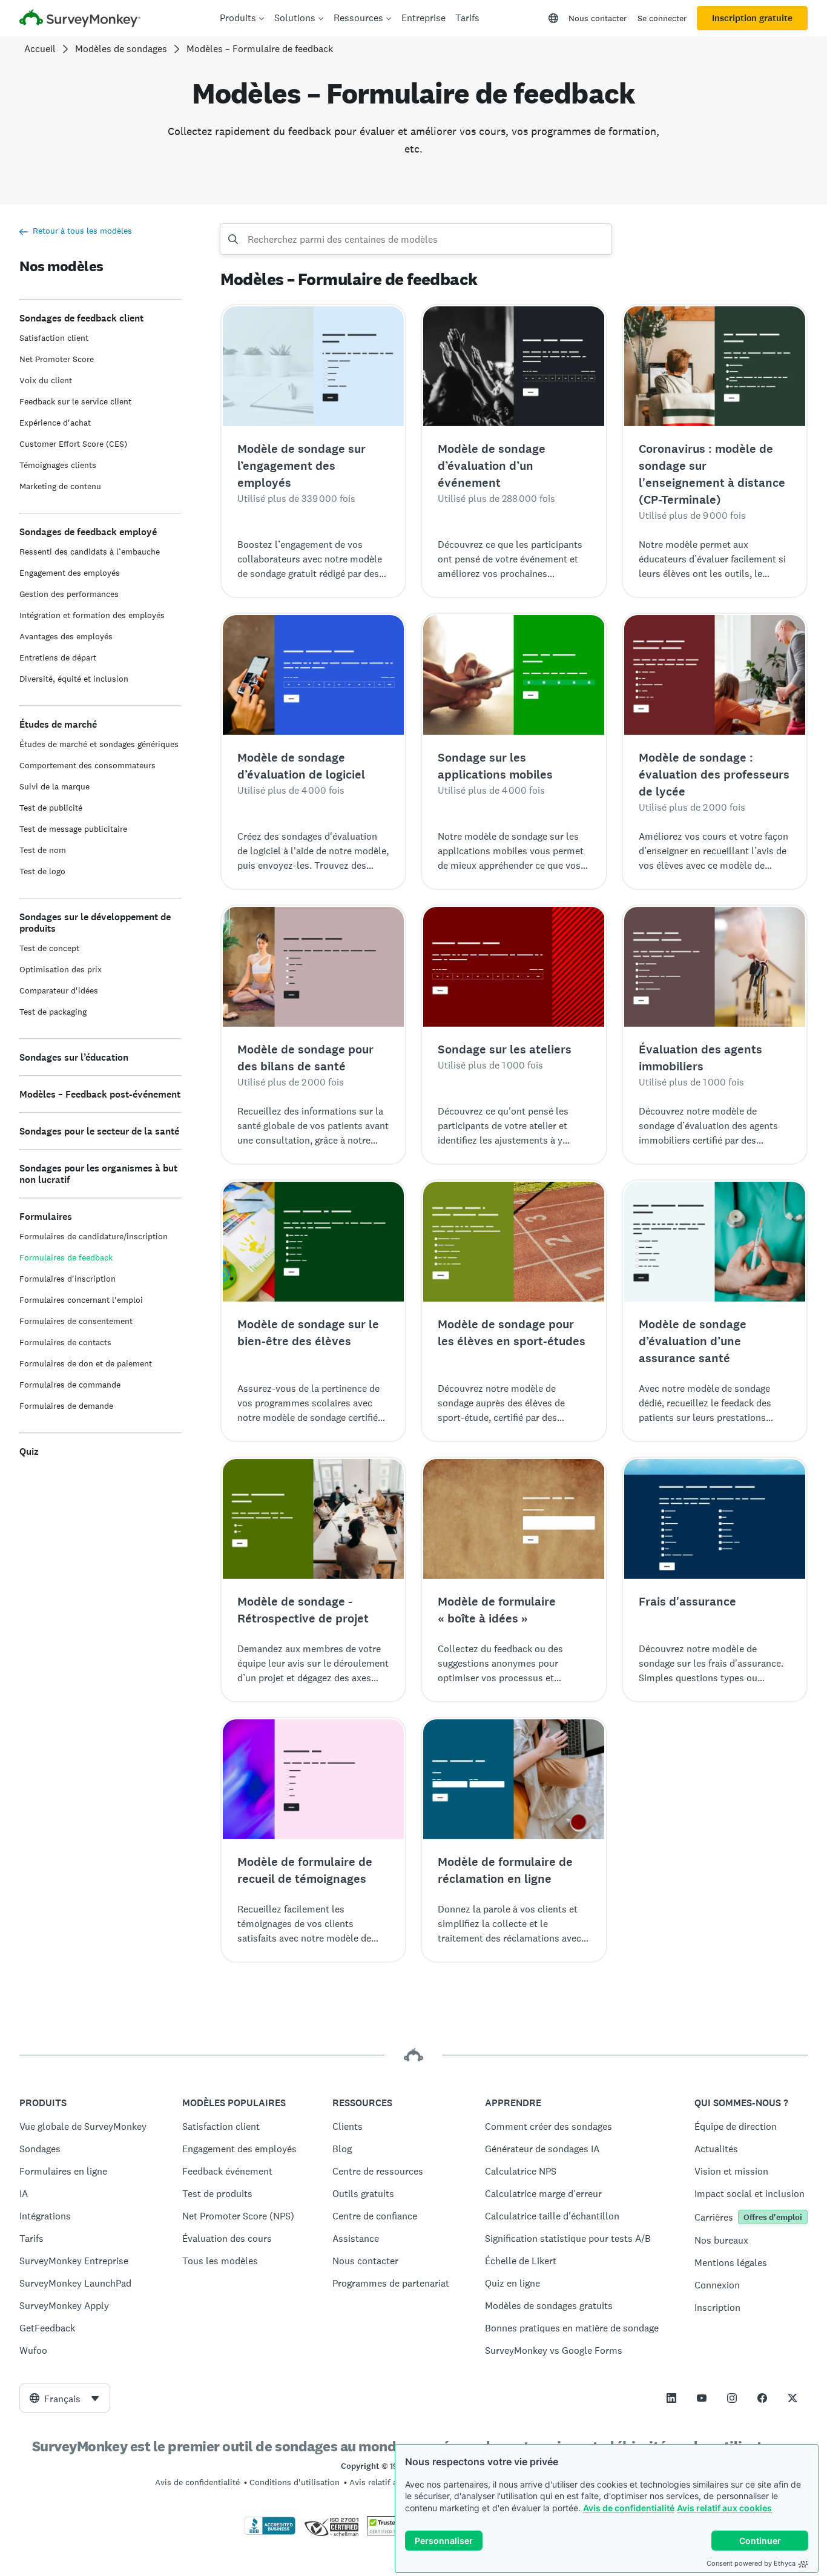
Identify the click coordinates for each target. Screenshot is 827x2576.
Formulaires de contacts (65, 1342)
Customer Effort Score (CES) (73, 444)
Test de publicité (51, 808)
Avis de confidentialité (629, 2508)
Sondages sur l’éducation (74, 1057)
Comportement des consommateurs (87, 765)
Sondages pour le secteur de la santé (99, 1131)
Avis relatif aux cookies (724, 2508)
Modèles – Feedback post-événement (100, 1094)
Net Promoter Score (57, 359)
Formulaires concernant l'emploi (81, 1300)
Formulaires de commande (70, 1385)
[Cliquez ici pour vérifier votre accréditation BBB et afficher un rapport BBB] (270, 2532)
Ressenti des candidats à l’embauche (90, 552)
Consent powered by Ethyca (751, 2563)
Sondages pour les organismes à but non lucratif (98, 1174)
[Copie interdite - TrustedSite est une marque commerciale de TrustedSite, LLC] (390, 2532)
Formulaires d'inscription (68, 1279)
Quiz (29, 1451)
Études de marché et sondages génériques (99, 744)
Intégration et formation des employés (92, 615)
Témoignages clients (58, 465)
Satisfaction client (54, 338)
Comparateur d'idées (59, 990)
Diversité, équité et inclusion (74, 679)
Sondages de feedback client (81, 318)
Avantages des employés (66, 636)
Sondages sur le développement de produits (95, 923)
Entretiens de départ (58, 657)
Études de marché (58, 724)
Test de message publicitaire (73, 829)
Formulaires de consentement (76, 1321)
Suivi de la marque (54, 786)
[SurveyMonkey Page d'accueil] (80, 20)
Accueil (40, 49)
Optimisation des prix (61, 969)
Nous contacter (598, 18)
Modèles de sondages (121, 49)
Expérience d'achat (55, 423)
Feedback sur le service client (75, 401)
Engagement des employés (70, 573)
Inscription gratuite (752, 18)
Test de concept (49, 948)
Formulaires (46, 1217)
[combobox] (65, 2398)
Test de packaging (53, 1012)
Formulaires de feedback (66, 1257)
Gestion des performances (69, 594)
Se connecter (662, 18)
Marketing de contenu (60, 486)
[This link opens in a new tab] (671, 2398)
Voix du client (46, 380)
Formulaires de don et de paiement (86, 1363)
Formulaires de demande (66, 1406)
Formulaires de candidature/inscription (94, 1236)
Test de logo (42, 871)
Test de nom (43, 850)
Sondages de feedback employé (88, 532)
